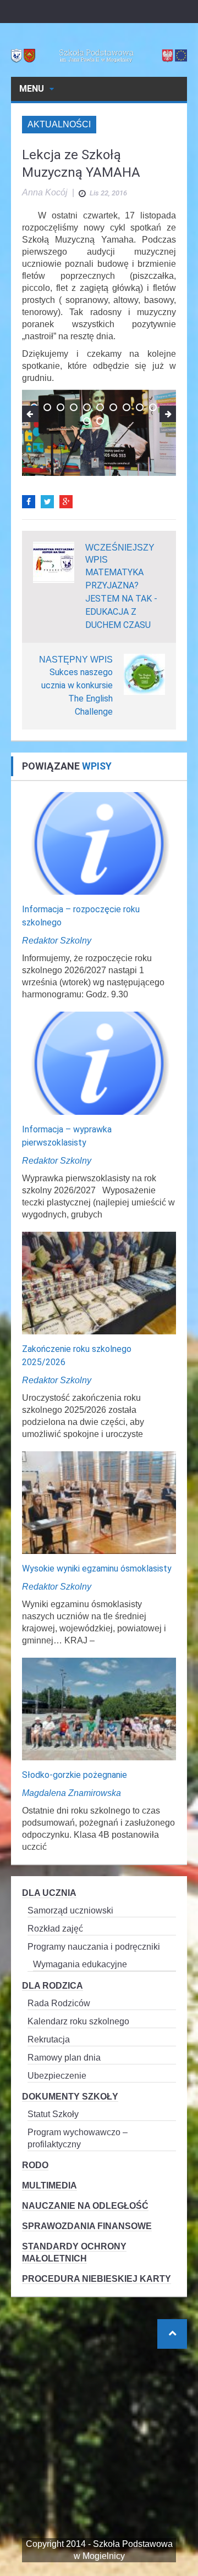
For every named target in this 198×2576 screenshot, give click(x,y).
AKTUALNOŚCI (59, 124)
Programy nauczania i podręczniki (94, 1947)
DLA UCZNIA (49, 1893)
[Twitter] (47, 502)
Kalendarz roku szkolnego (78, 2021)
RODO (35, 2165)
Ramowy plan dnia (64, 2058)
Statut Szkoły (53, 2114)
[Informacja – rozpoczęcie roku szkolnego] (99, 843)
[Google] (66, 502)
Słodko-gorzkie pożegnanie (75, 1775)
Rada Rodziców (59, 2003)
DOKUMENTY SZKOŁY (70, 2097)
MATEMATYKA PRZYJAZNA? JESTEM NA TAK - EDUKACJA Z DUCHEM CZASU (121, 599)
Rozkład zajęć (55, 1929)
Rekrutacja (49, 2039)
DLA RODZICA (53, 1986)
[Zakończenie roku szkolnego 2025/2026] (99, 1283)
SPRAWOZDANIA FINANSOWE (87, 2226)
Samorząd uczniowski (70, 1910)
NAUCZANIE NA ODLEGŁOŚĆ (85, 2206)
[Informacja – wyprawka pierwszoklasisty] (99, 1062)
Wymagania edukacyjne (80, 1964)
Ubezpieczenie (57, 2076)
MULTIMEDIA (50, 2185)
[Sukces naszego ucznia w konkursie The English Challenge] (144, 674)
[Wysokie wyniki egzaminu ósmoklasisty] (99, 1502)
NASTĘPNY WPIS (76, 660)
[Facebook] (29, 502)
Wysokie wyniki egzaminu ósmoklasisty (97, 1568)
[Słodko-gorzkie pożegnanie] (99, 1708)
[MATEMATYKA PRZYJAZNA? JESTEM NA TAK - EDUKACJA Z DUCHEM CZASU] (54, 562)
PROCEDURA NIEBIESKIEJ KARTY (97, 2279)
